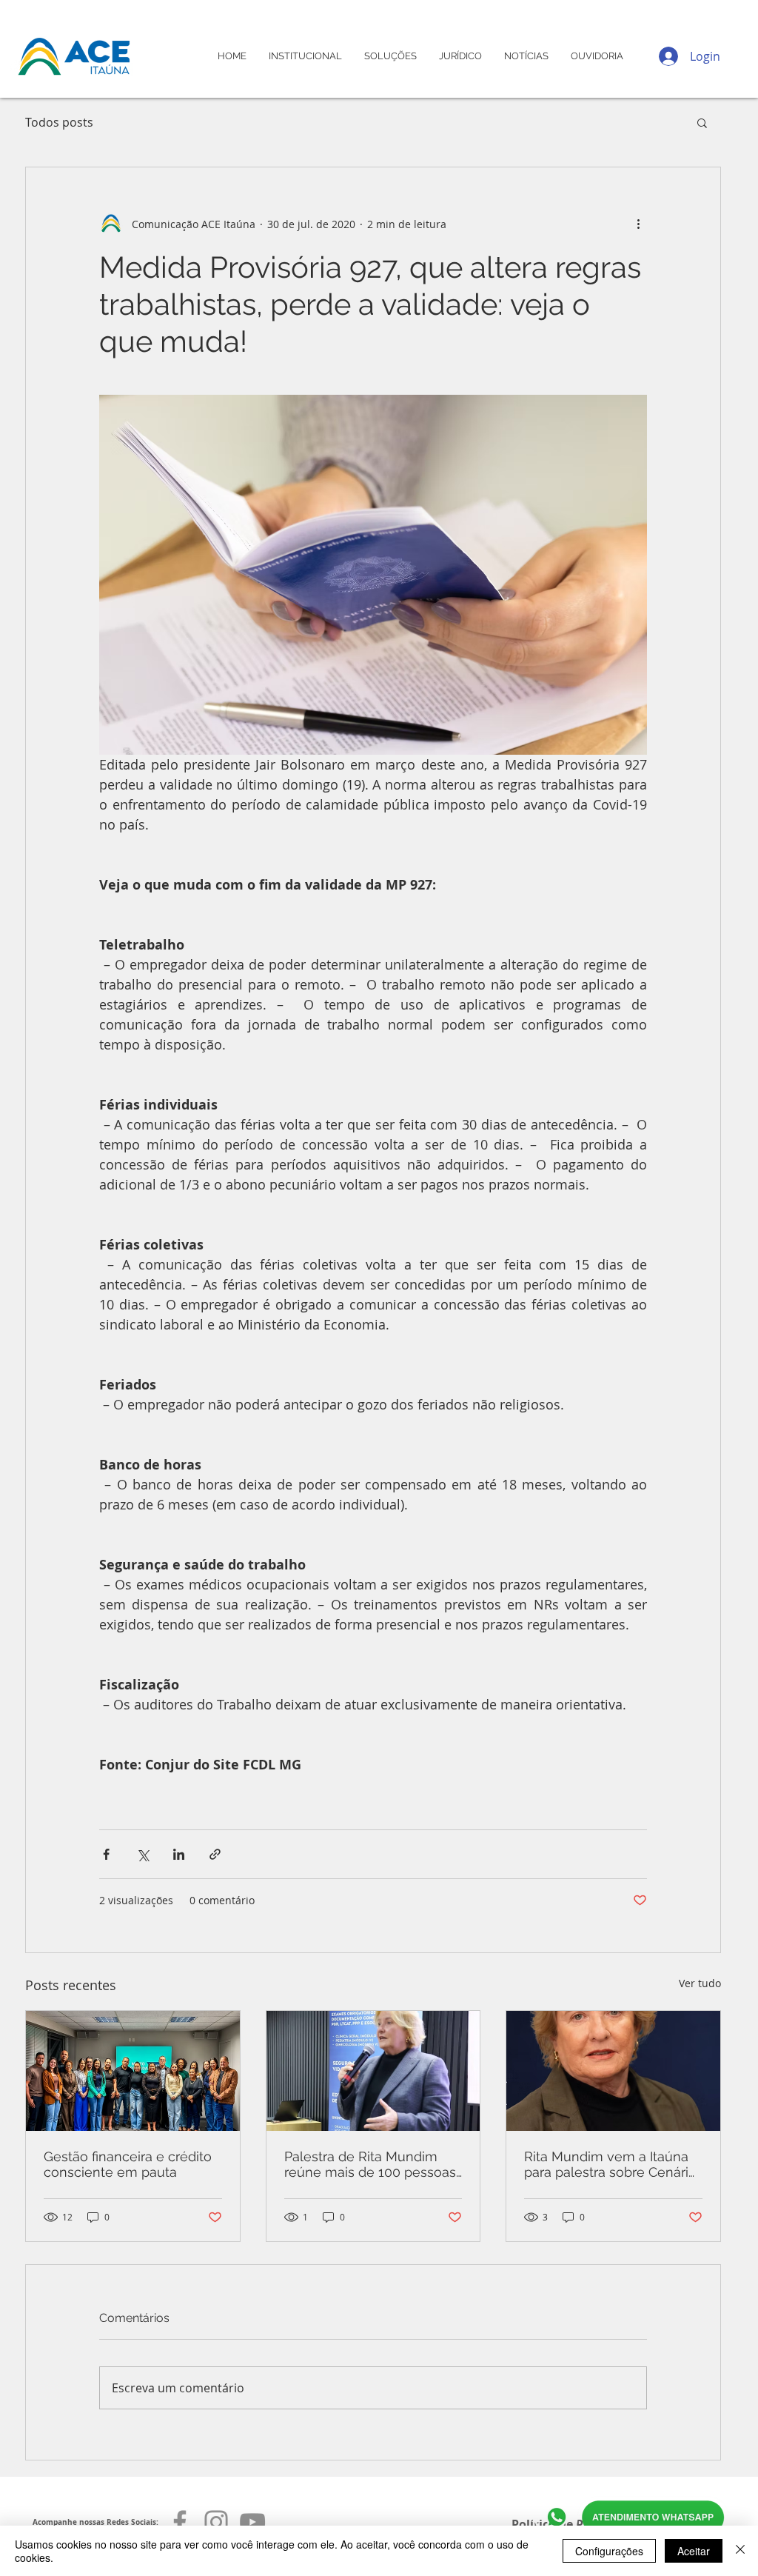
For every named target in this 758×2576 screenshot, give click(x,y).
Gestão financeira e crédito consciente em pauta (128, 2164)
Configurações (609, 2551)
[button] (702, 122)
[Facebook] (180, 2522)
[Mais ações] (638, 224)
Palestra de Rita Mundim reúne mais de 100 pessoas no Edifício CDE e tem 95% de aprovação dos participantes (370, 2164)
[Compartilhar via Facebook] (106, 1854)
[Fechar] (740, 2551)
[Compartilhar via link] (215, 1854)
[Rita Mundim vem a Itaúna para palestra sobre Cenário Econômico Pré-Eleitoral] (613, 2071)
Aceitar (694, 2551)
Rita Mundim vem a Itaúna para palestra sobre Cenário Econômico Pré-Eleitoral (610, 2164)
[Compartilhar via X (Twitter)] (142, 1854)
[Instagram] (216, 2522)
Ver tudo (700, 1983)
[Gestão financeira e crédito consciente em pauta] (133, 2071)
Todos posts (59, 122)
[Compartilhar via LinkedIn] (179, 1854)
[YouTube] (252, 2522)
